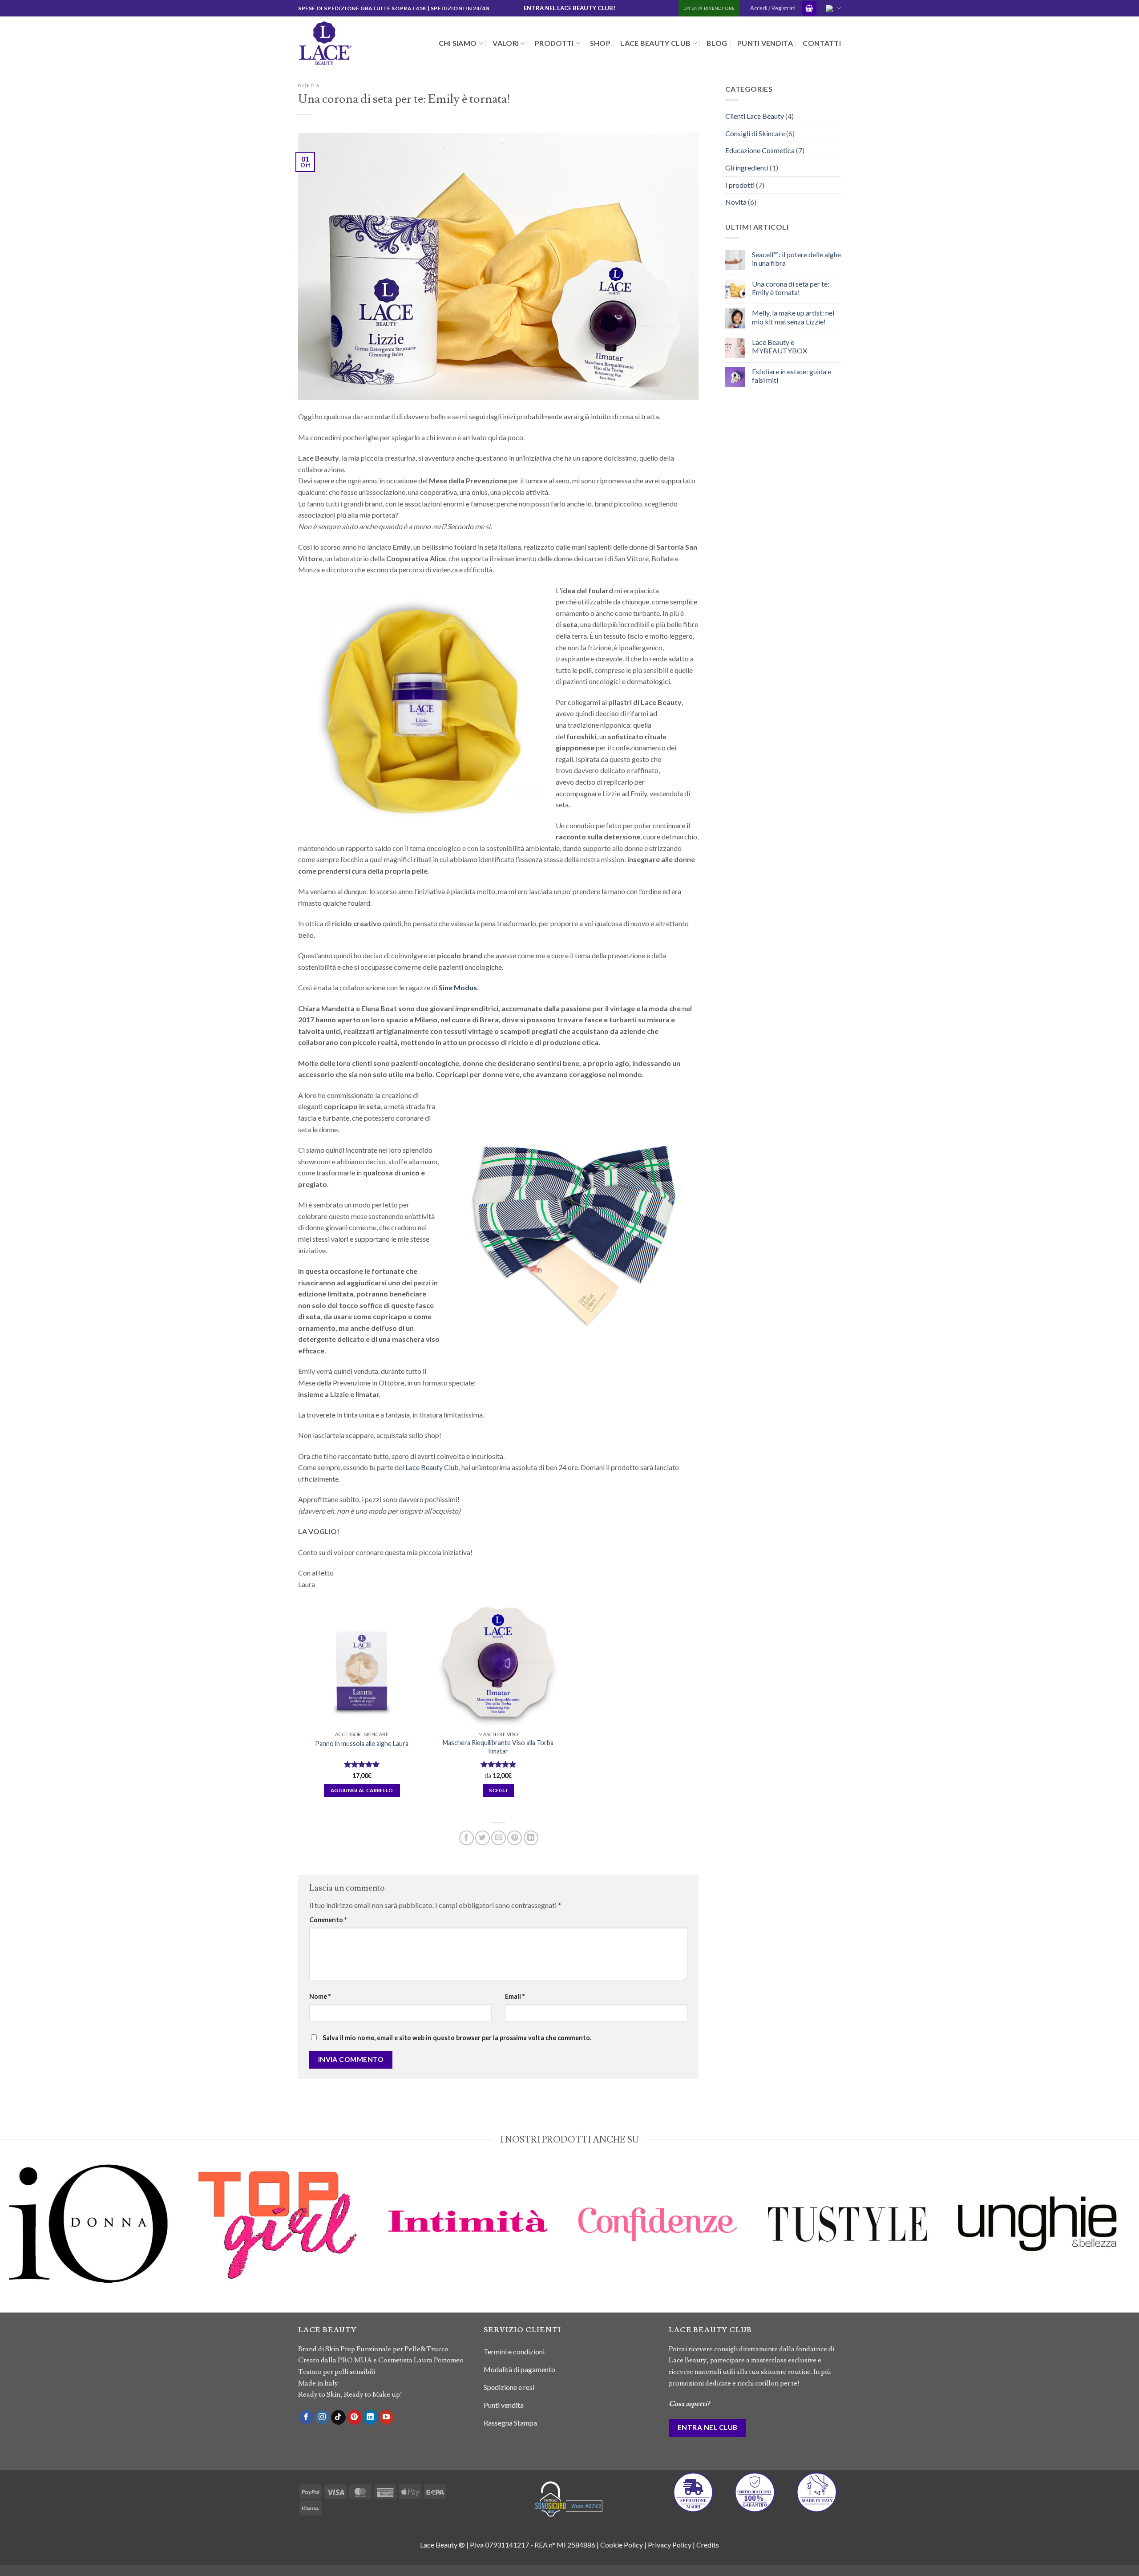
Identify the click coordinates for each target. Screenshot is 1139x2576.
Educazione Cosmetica (760, 151)
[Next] (1127, 2236)
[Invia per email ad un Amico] (499, 1838)
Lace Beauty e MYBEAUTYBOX (780, 347)
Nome (320, 1996)
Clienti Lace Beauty (755, 116)
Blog (717, 43)
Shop (600, 43)
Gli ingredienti (747, 168)
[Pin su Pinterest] (515, 1838)
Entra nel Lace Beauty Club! (569, 8)
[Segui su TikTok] (338, 2418)
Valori (506, 43)
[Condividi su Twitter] (483, 1838)
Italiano (832, 8)
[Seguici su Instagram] (322, 2418)
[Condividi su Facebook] (467, 1838)
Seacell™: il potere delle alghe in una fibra (796, 259)
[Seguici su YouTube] (386, 2418)
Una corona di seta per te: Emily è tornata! (791, 288)
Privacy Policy (670, 2545)
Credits (708, 2545)
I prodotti (740, 185)
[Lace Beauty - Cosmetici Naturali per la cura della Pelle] (343, 43)
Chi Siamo (458, 43)
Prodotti (554, 43)
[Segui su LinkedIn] (370, 2418)
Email (515, 1996)
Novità (309, 86)
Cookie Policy (622, 2545)
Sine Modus (458, 987)
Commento (328, 1920)
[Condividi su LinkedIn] (531, 1838)
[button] (809, 8)
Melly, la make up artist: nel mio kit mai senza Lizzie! (793, 317)
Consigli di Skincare (755, 133)
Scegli (498, 1790)
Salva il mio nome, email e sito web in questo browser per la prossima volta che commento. (457, 2038)
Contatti (822, 43)
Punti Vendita (765, 43)
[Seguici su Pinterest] (354, 2418)
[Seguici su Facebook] (306, 2418)
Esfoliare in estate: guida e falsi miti (792, 376)
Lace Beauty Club (655, 43)
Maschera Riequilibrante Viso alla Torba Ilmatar (498, 1747)
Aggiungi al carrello (362, 1790)
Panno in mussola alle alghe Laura (362, 1744)
